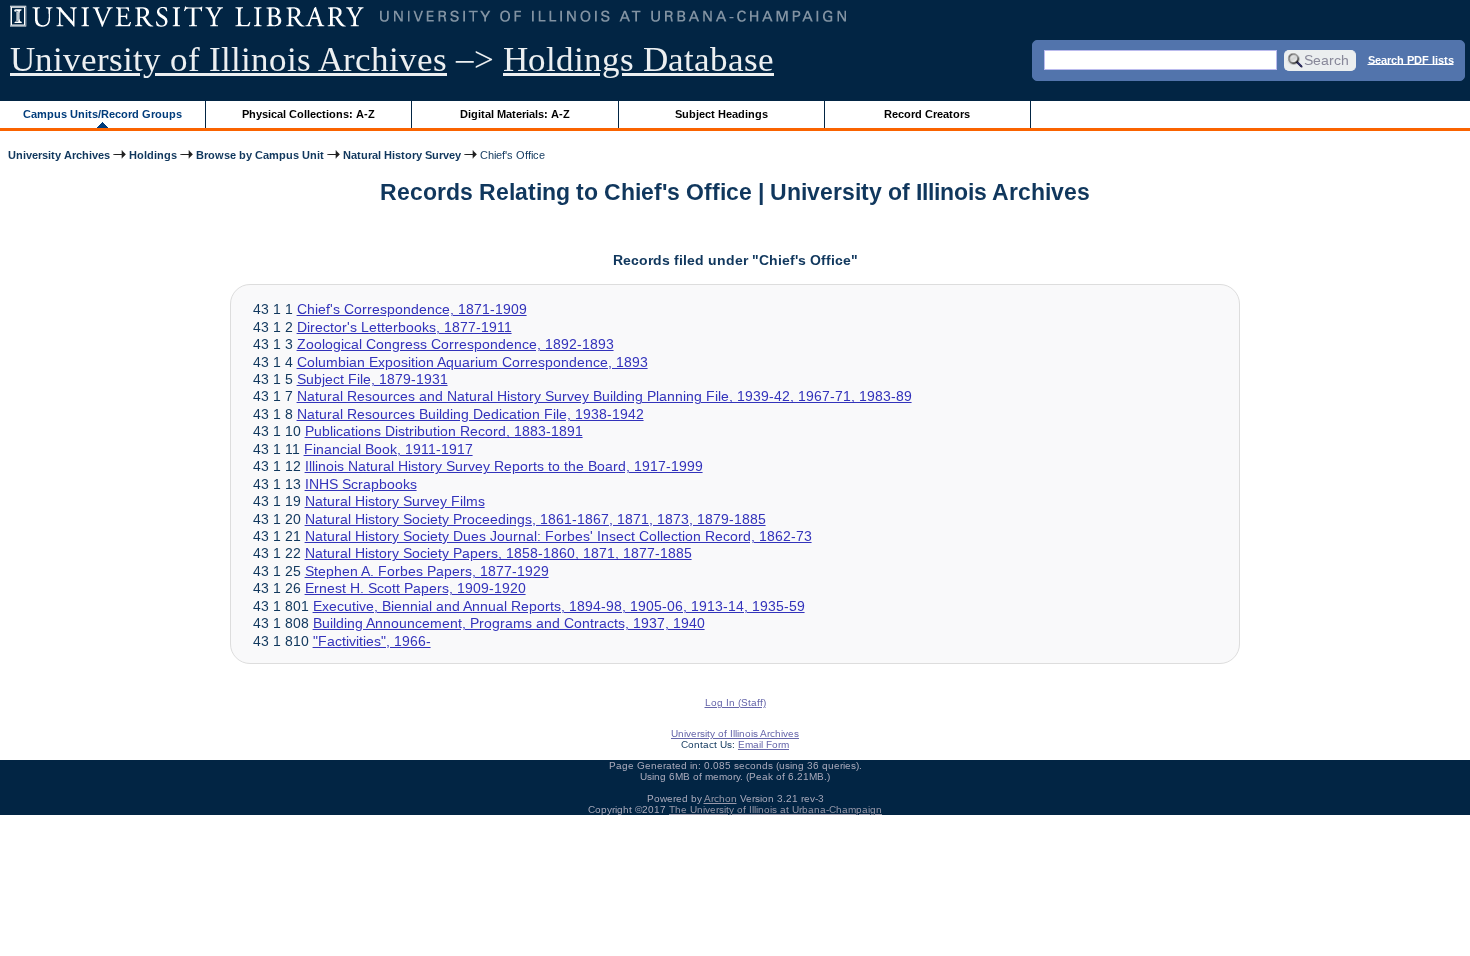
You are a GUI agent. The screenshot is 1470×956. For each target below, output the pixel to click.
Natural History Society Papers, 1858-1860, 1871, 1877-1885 (498, 553)
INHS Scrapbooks (361, 484)
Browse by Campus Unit (260, 155)
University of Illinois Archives (228, 59)
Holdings (153, 155)
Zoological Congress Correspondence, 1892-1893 (455, 344)
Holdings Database (638, 59)
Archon (720, 798)
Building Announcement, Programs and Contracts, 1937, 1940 (509, 623)
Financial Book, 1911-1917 (388, 449)
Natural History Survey (402, 155)
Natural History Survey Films (395, 501)
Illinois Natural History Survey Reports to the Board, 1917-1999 (504, 466)
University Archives (59, 155)
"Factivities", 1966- (372, 641)
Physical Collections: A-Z (308, 114)
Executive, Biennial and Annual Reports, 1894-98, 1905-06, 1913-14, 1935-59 (559, 606)
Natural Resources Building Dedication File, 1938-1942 (470, 414)
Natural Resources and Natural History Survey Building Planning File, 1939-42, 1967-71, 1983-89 (604, 396)
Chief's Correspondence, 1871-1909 (412, 309)
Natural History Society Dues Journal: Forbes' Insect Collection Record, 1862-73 (558, 536)
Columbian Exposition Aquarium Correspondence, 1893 (472, 362)
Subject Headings (721, 114)
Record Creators (927, 114)
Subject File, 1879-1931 (372, 379)
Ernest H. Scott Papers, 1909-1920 (415, 588)
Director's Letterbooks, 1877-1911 (404, 327)
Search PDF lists (1411, 59)
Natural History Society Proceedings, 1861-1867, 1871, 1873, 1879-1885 (535, 519)
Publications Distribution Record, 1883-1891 (444, 431)
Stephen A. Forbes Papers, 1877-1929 (427, 571)
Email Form (763, 744)
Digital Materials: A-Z (515, 114)
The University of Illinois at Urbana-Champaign (775, 809)
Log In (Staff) (735, 702)
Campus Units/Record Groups (102, 114)
